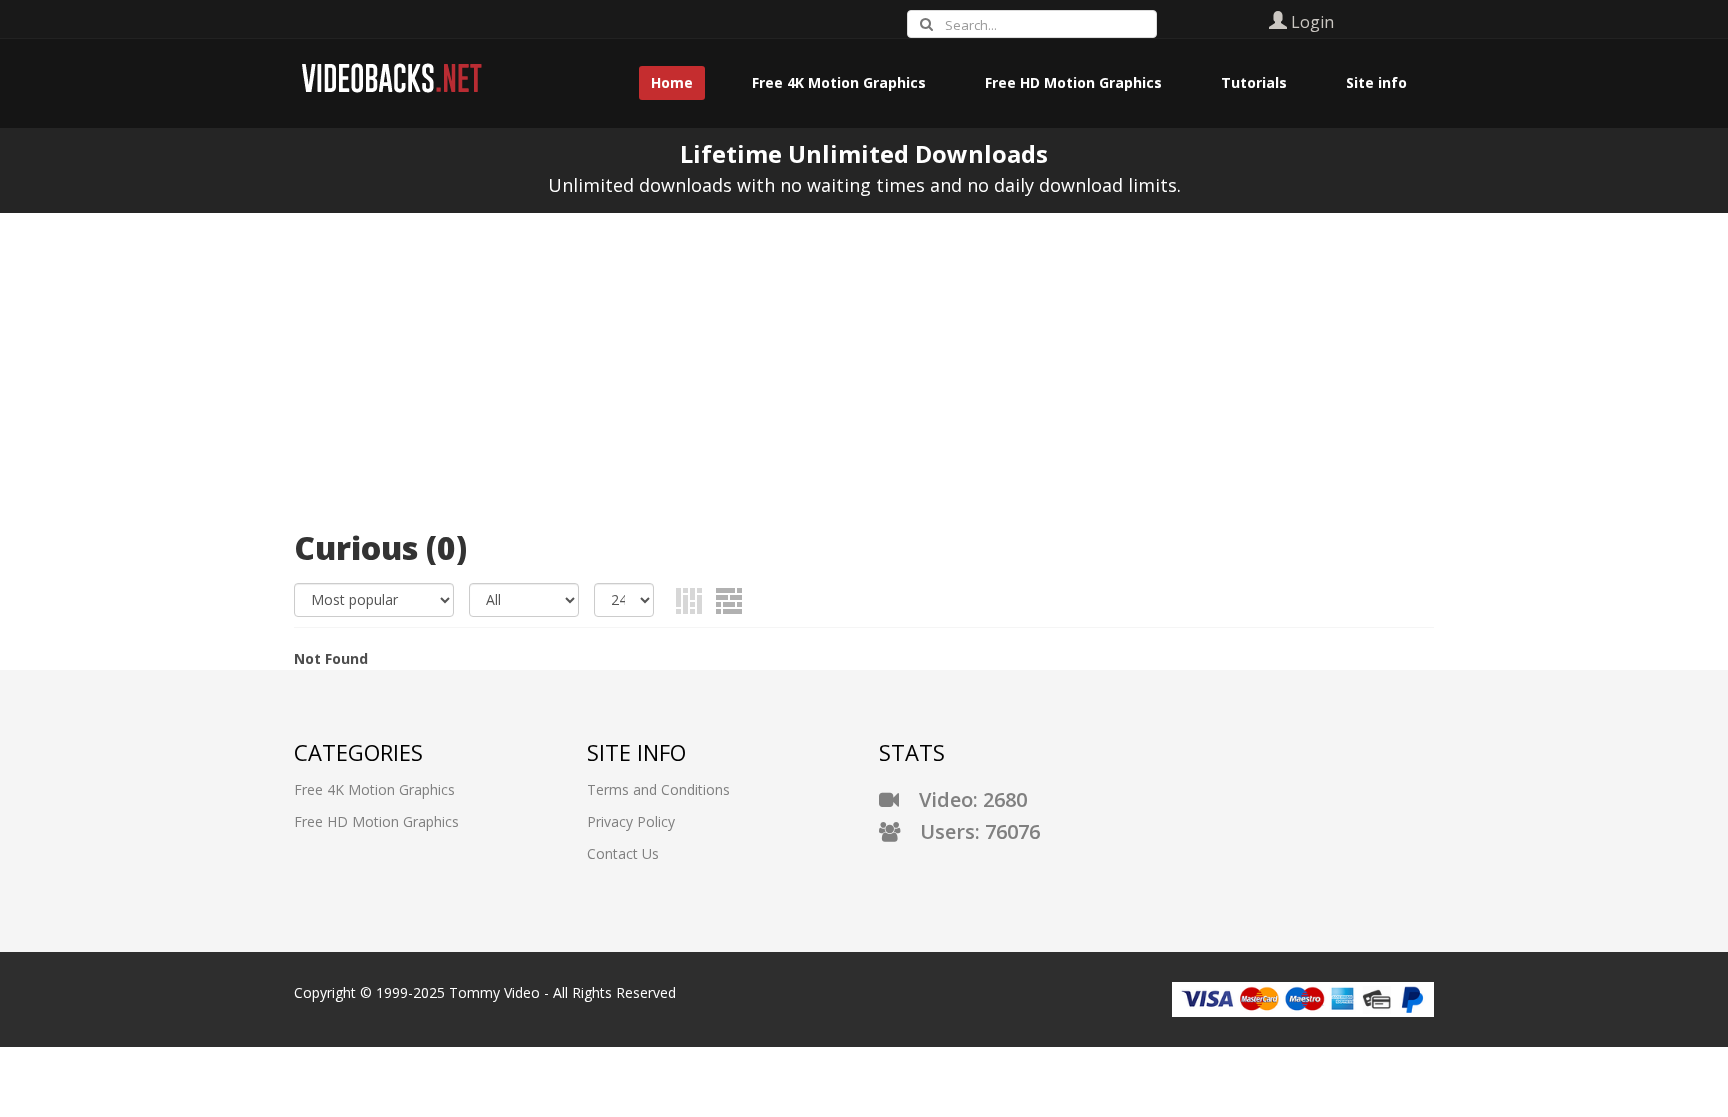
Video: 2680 (963, 799)
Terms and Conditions (658, 789)
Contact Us (623, 853)
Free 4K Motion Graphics (374, 789)
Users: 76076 (970, 831)
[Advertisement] (864, 363)
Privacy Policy (631, 821)
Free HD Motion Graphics (376, 821)
